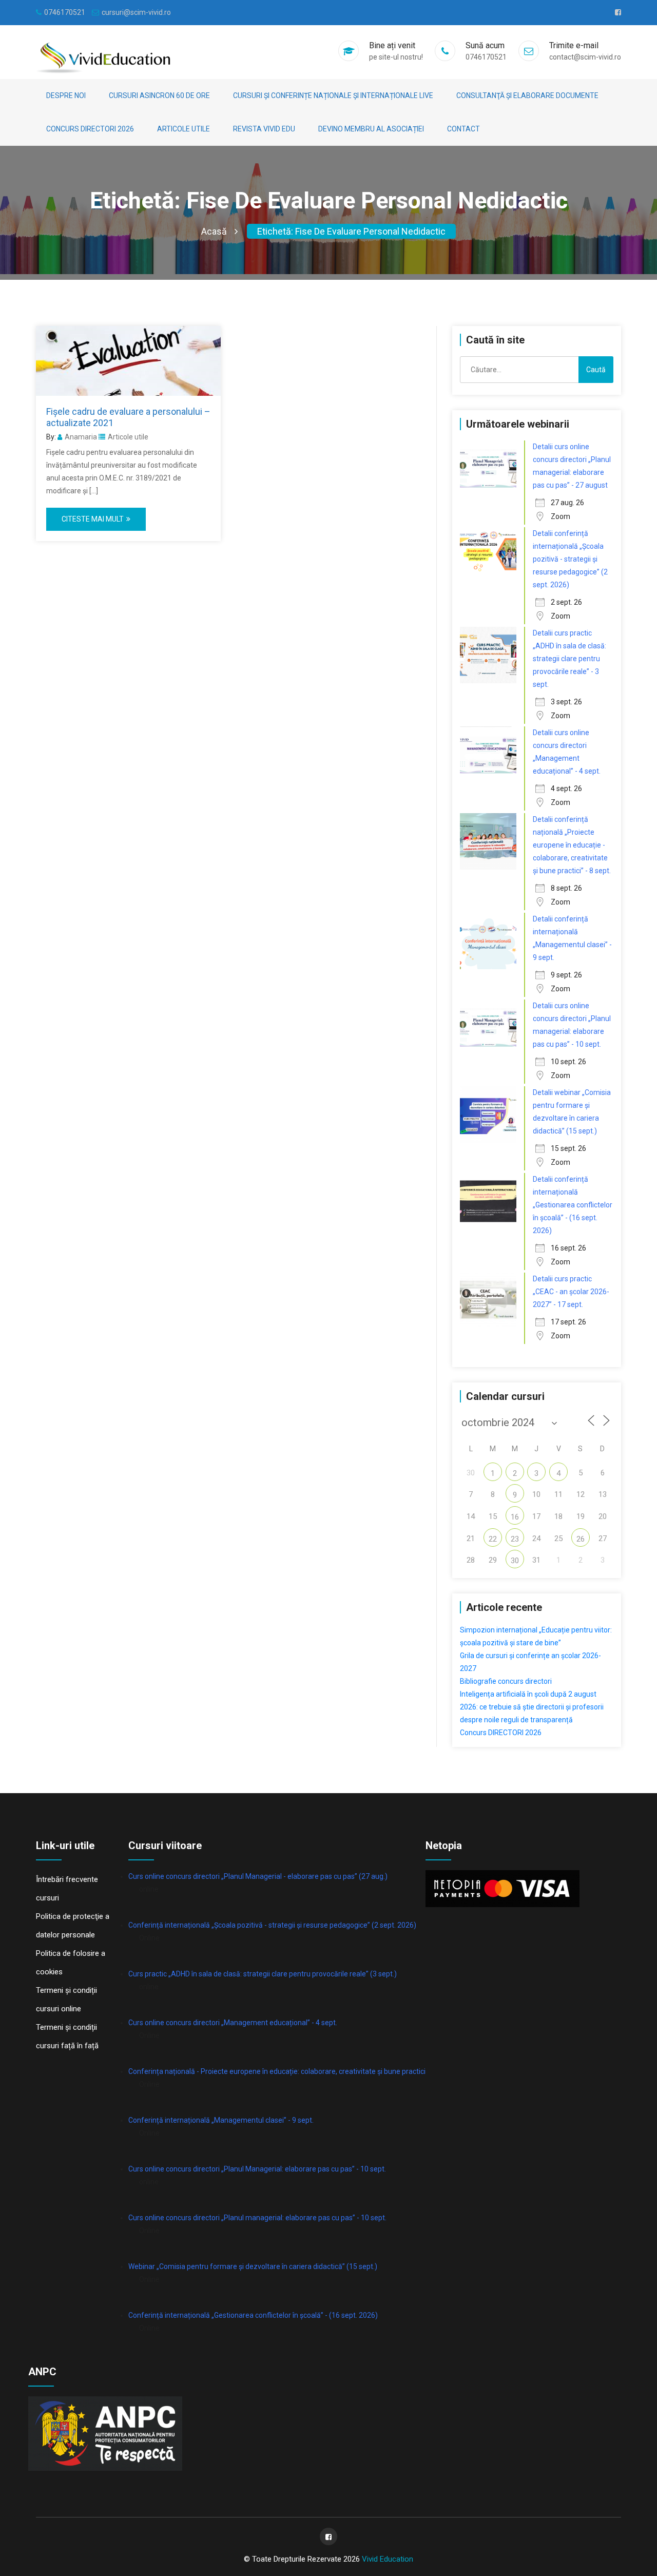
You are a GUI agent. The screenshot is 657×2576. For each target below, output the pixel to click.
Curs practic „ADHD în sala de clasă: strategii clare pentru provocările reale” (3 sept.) (263, 1974)
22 (493, 1539)
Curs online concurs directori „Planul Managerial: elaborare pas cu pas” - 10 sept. (257, 2169)
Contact (463, 129)
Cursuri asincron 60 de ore (159, 95)
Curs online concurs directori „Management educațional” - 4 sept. (233, 2023)
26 (581, 1539)
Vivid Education (388, 2559)
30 (515, 1561)
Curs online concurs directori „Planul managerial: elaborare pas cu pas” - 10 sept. (257, 2218)
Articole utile (183, 129)
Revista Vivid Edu (264, 129)
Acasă (214, 231)
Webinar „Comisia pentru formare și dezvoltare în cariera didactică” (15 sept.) (253, 2266)
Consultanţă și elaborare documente (527, 95)
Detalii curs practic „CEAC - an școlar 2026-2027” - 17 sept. (571, 1292)
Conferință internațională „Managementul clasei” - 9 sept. (221, 2120)
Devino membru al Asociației (371, 129)
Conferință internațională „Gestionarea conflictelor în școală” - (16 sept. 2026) (253, 2315)
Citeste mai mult (93, 519)
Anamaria (81, 437)
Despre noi (66, 95)
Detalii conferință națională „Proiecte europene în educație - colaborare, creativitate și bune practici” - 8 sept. (572, 845)
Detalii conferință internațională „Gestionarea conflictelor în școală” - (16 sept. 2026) (573, 1205)
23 (515, 1539)
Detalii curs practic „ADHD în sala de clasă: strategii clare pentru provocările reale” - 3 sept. (569, 659)
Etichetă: (351, 231)
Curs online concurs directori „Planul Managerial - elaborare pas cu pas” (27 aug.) (258, 1876)
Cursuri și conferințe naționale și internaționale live (333, 95)
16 (515, 1517)
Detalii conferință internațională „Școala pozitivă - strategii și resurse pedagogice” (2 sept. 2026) (570, 559)
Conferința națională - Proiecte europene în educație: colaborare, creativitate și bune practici (277, 2071)
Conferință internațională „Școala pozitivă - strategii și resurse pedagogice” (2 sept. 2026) (272, 1925)
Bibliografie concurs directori (506, 1681)
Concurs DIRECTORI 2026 (90, 129)
